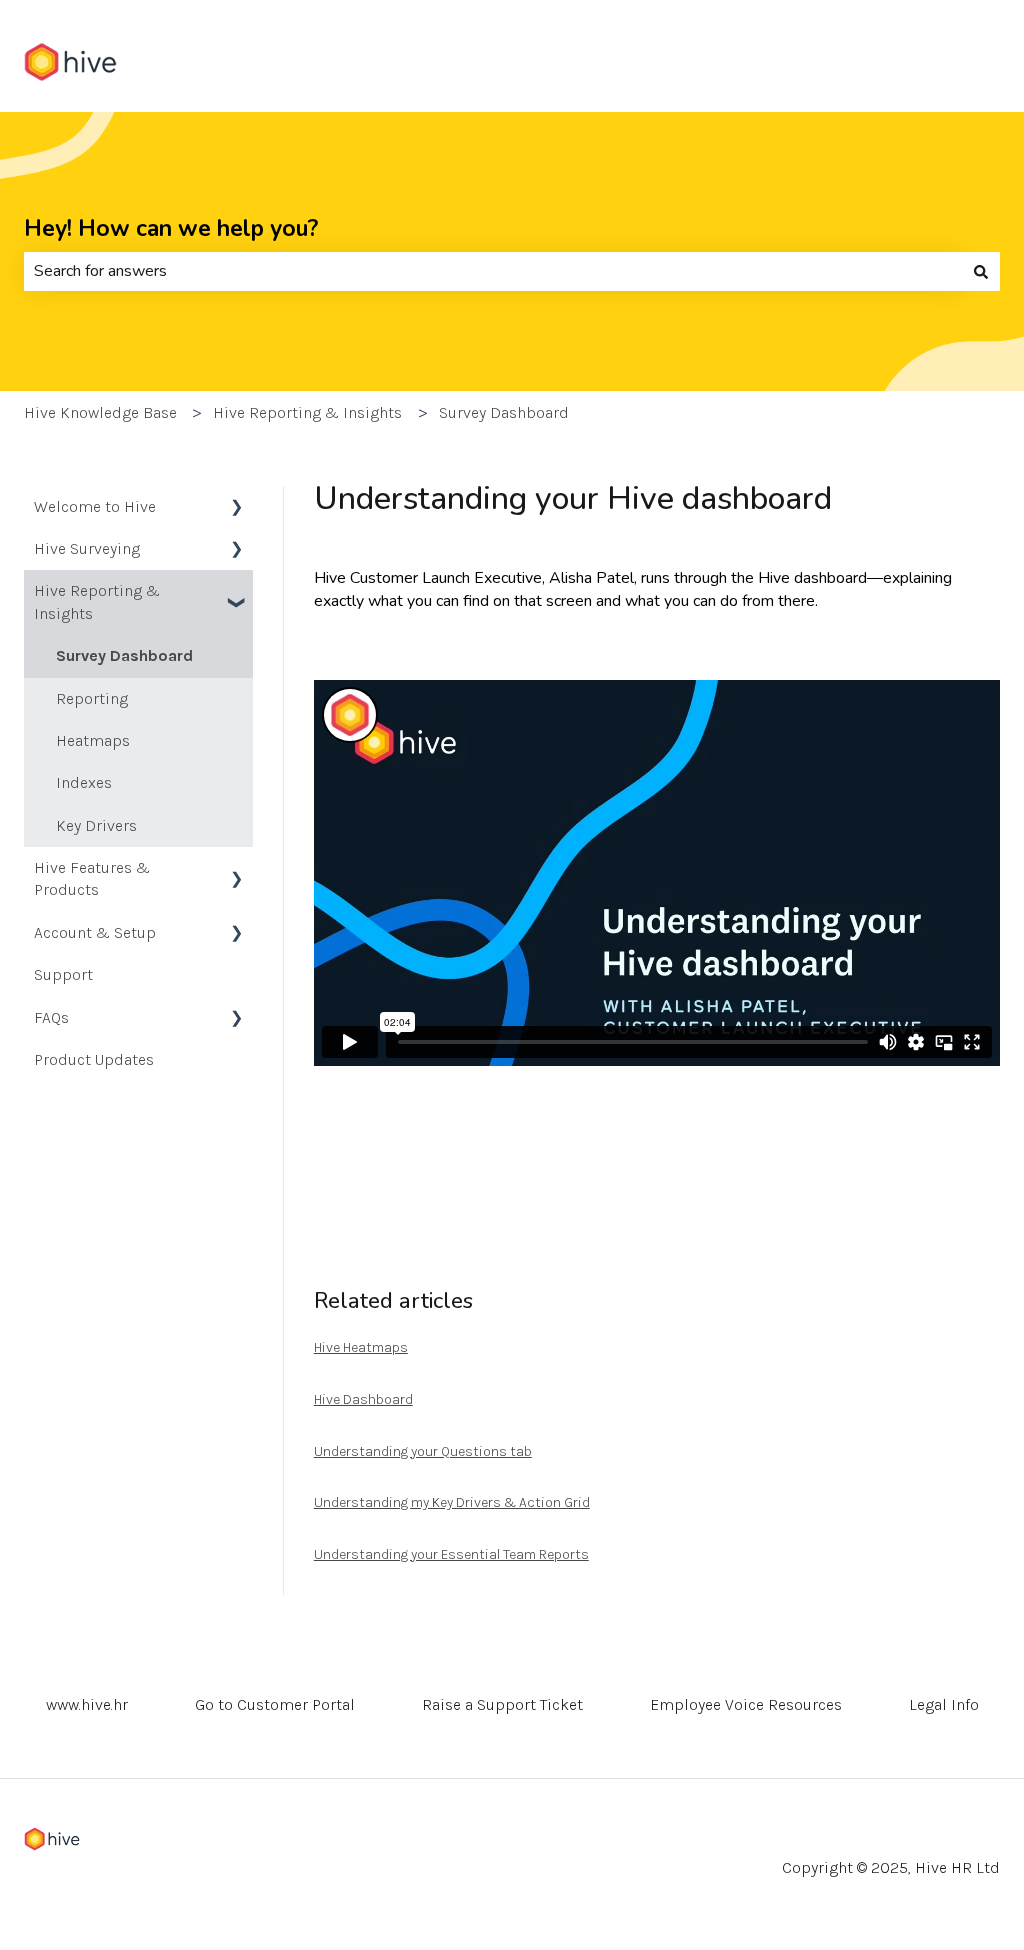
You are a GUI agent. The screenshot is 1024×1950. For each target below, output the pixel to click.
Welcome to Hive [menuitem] (95, 506)
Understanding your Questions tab (423, 1451)
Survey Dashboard (504, 412)
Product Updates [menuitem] (94, 1059)
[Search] (981, 271)
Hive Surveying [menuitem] (87, 548)
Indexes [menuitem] (84, 782)
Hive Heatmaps (361, 1347)
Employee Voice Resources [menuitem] (746, 1704)
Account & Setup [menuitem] (95, 932)
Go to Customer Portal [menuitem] (275, 1704)
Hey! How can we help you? (171, 228)
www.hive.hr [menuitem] (87, 1704)
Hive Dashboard (363, 1399)
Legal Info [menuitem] (944, 1704)
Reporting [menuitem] (92, 698)
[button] (237, 508)
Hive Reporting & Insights (307, 412)
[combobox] (493, 271)
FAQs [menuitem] (51, 1017)
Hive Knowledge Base (100, 412)
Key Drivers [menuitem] (96, 825)
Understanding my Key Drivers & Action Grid (452, 1502)
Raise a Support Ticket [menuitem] (502, 1704)
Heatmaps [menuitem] (93, 740)
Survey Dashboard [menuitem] (124, 655)
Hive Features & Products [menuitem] (92, 878)
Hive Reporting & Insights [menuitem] (97, 601)
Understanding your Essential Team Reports (451, 1554)
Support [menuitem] (63, 974)
